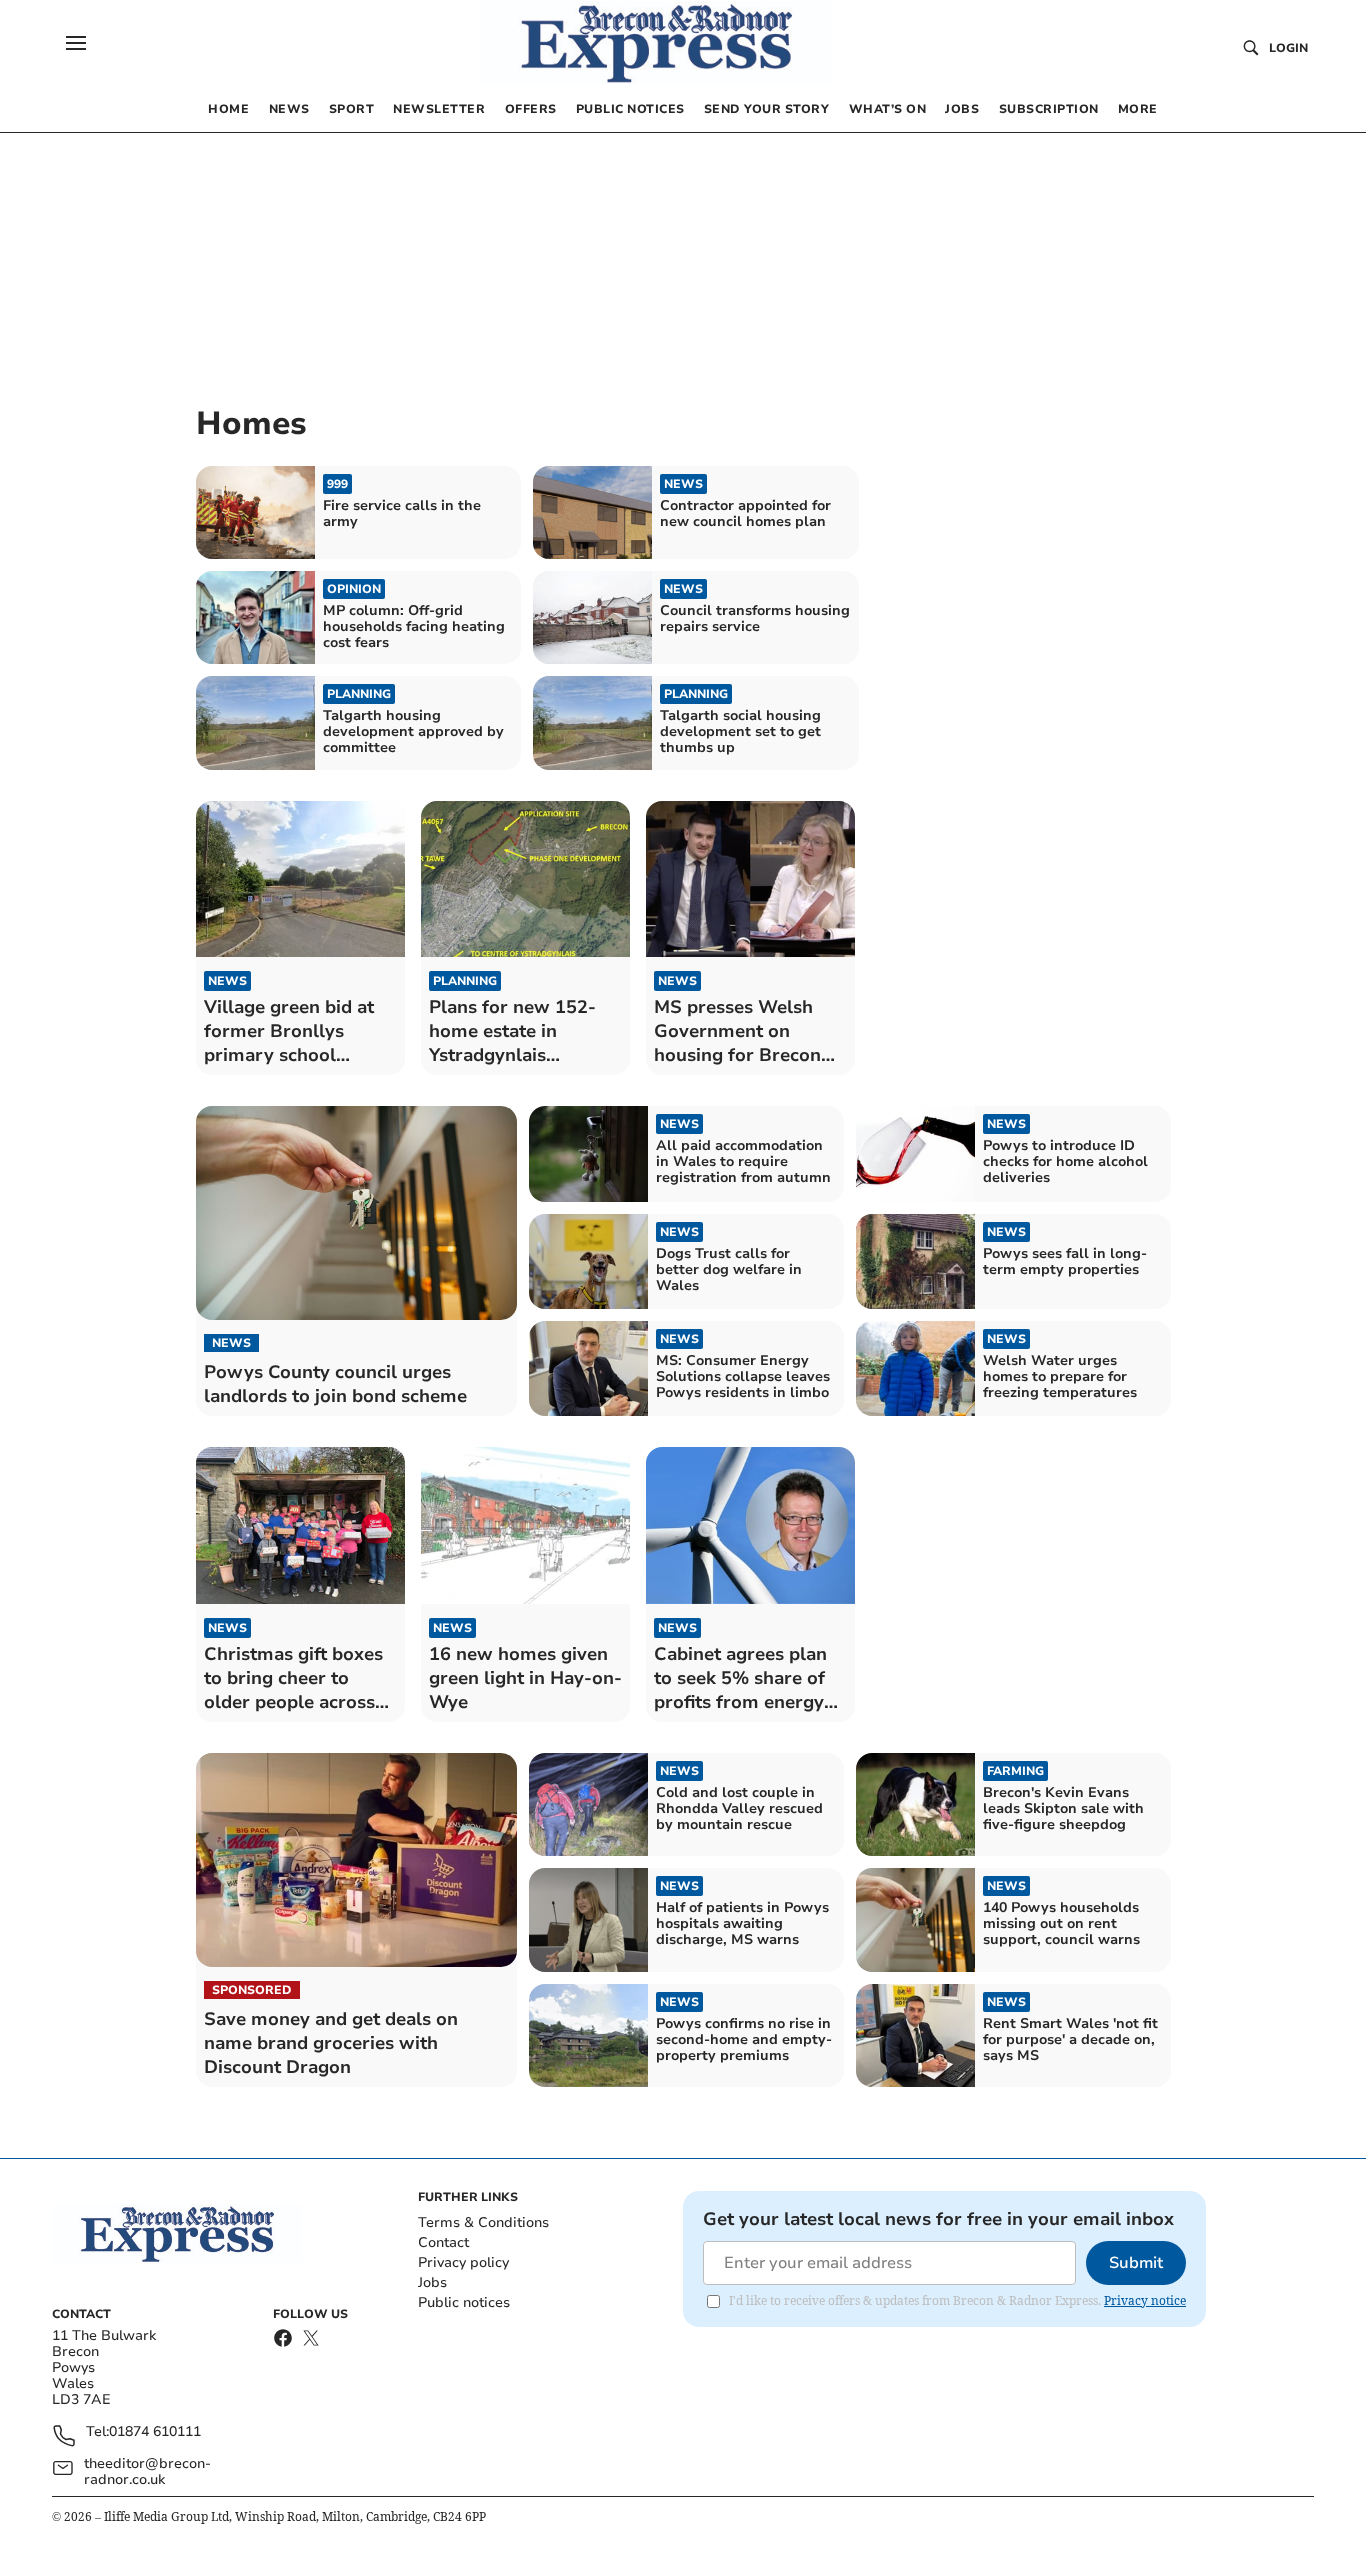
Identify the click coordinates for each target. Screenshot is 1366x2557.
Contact (443, 2242)
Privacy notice (1145, 2300)
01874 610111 (155, 2432)
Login (1288, 48)
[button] (76, 43)
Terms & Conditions (483, 2222)
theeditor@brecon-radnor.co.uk (147, 2472)
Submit (1136, 2263)
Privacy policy (463, 2262)
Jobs (432, 2282)
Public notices (464, 2302)
